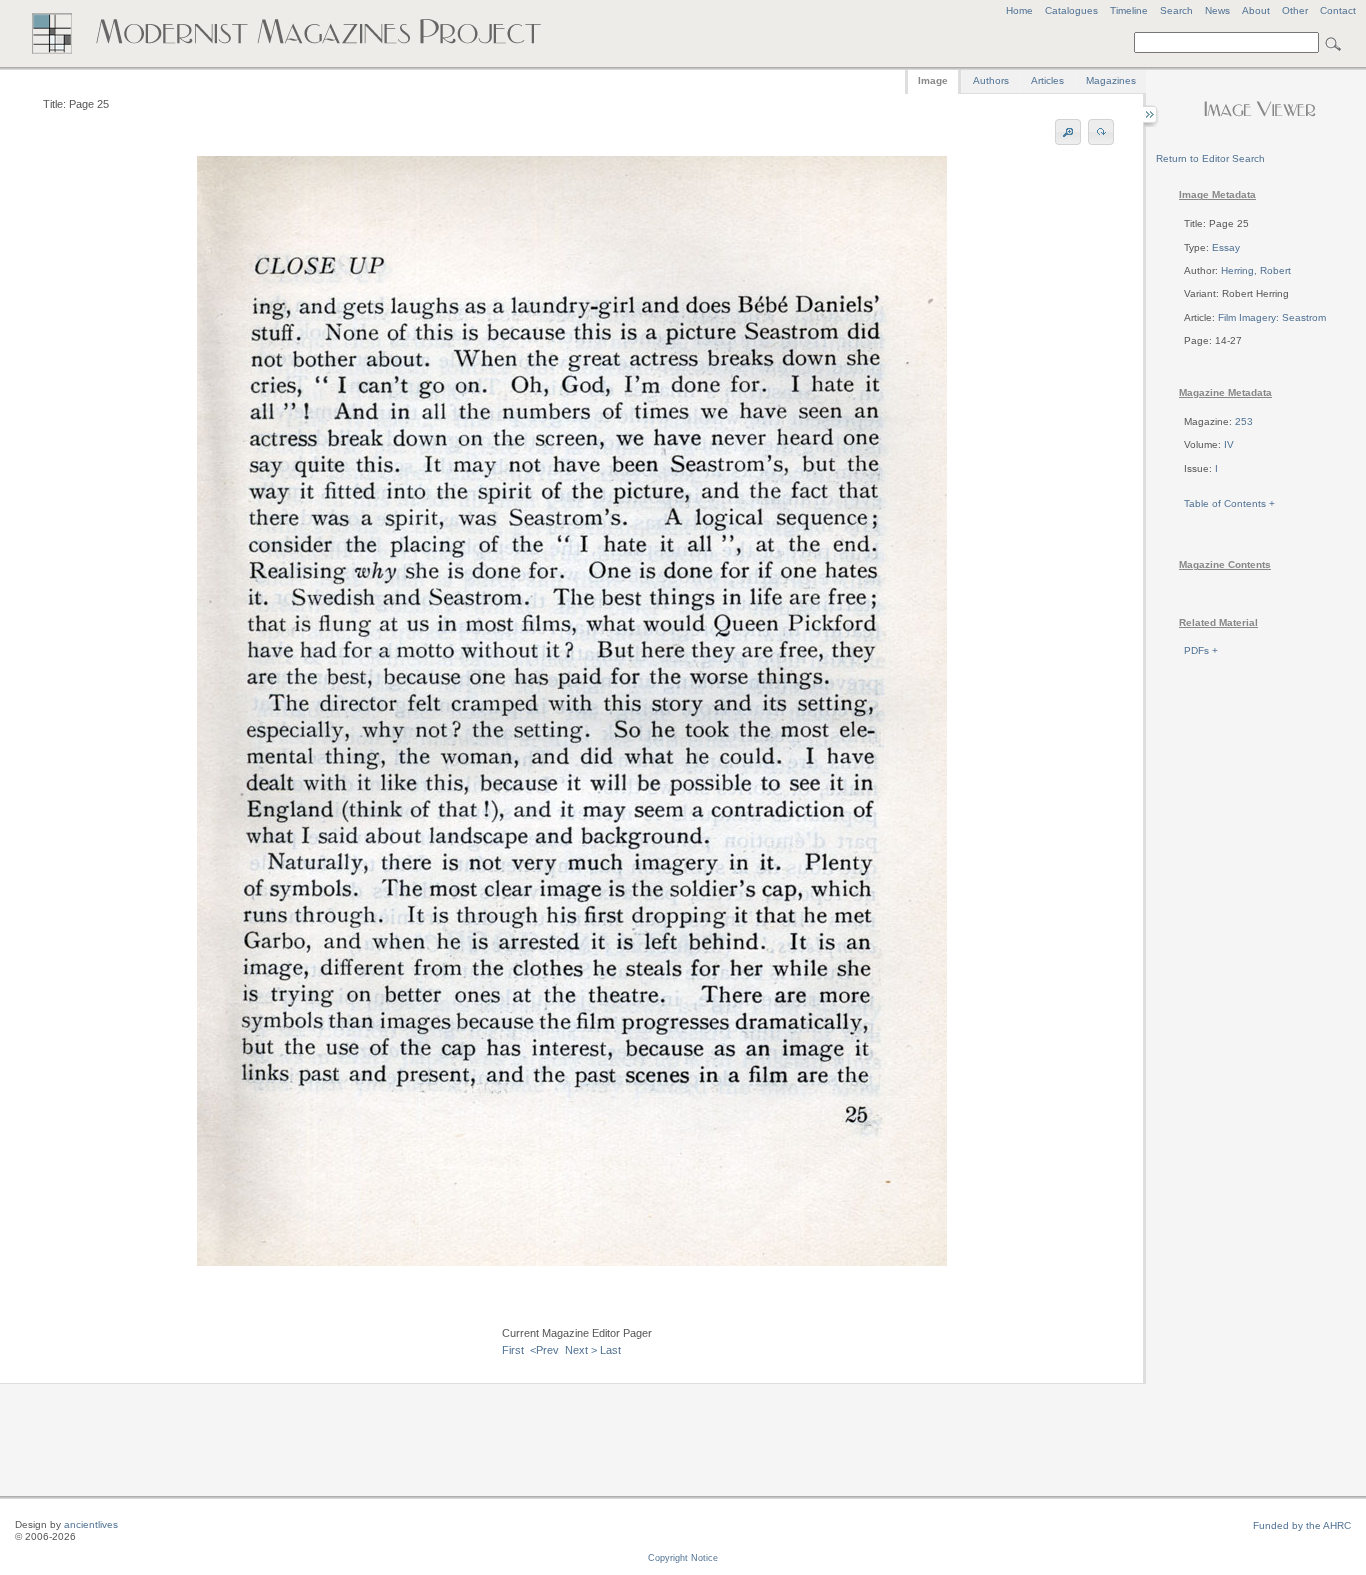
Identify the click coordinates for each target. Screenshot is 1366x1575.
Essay (1226, 247)
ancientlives (91, 1524)
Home (1019, 10)
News (1217, 10)
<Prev (544, 1350)
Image (933, 80)
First (513, 1350)
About (1256, 10)
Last (610, 1350)
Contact (1338, 10)
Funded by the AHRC (1302, 1525)
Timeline (1129, 10)
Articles (1047, 80)
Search (1176, 10)
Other (1295, 10)
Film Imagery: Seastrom (1272, 317)
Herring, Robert (1256, 270)
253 (1244, 421)
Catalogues (1071, 10)
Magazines (1111, 80)
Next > (581, 1350)
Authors (991, 80)
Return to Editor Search (1210, 158)
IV (1229, 444)
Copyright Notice (683, 1558)
